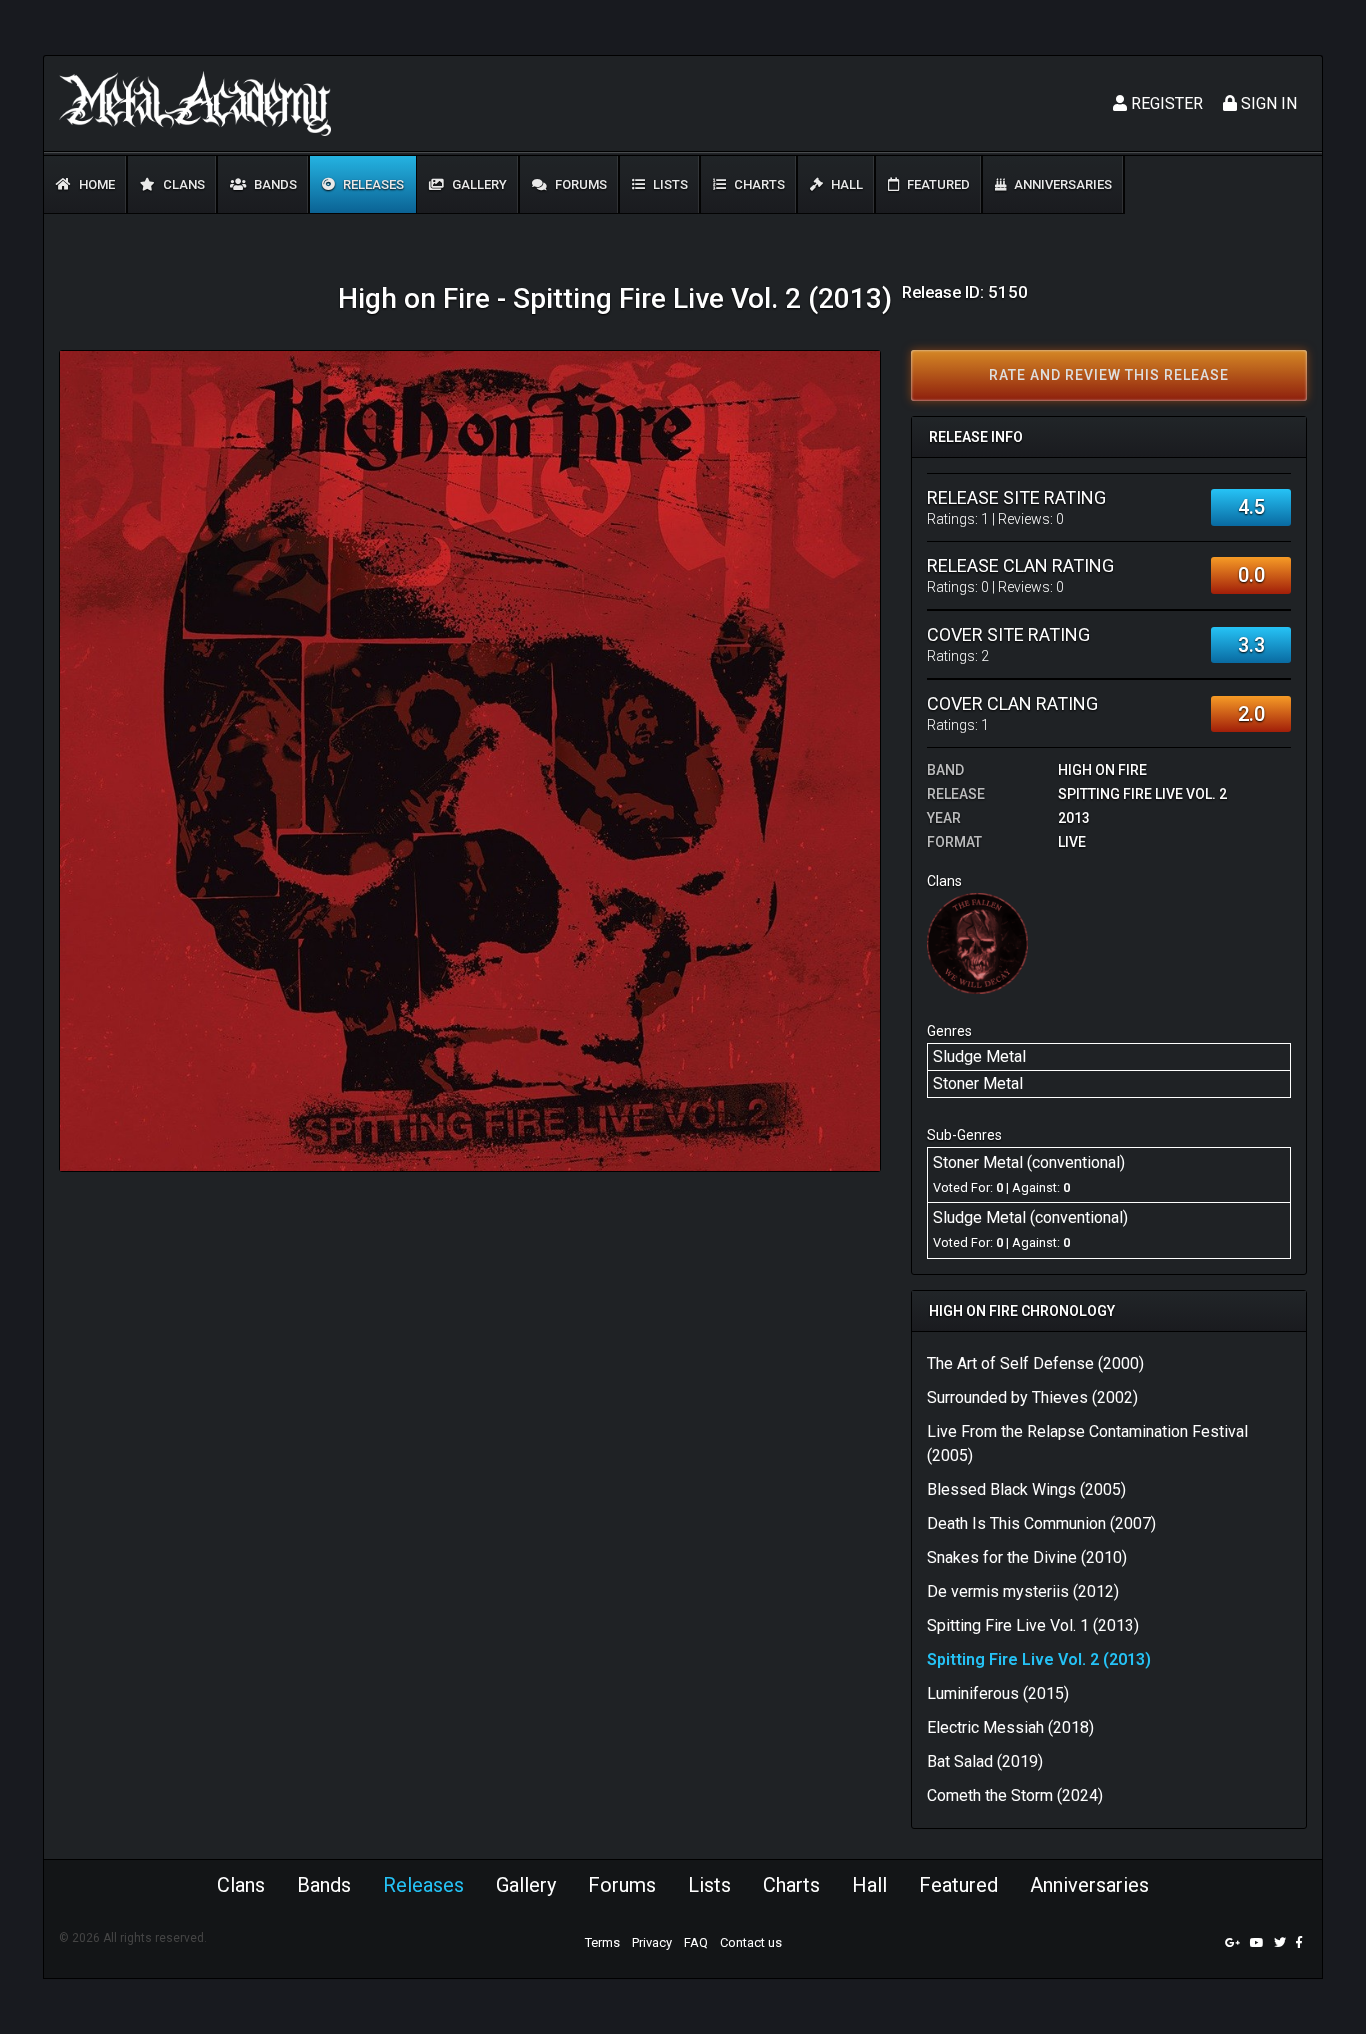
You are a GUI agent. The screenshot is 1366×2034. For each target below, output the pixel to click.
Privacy (652, 1942)
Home (95, 184)
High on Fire (1102, 770)
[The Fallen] (977, 942)
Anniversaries (1061, 184)
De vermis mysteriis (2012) (1023, 1591)
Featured (937, 184)
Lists (669, 184)
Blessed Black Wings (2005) (1026, 1489)
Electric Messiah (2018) (1010, 1727)
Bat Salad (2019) (985, 1761)
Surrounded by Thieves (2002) (1032, 1397)
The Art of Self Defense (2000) (1035, 1363)
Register (1165, 103)
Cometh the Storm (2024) (1015, 1795)
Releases (372, 184)
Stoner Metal (978, 1083)
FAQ (696, 1942)
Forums (579, 184)
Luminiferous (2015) (998, 1693)
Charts (758, 184)
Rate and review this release (1109, 375)
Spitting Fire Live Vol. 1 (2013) (1033, 1625)
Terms (602, 1942)
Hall (845, 184)
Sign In (1267, 103)
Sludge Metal (979, 1056)
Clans (182, 184)
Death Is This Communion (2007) (1041, 1523)
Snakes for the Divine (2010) (1027, 1557)
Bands (274, 184)
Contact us (751, 1942)
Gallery (478, 184)
